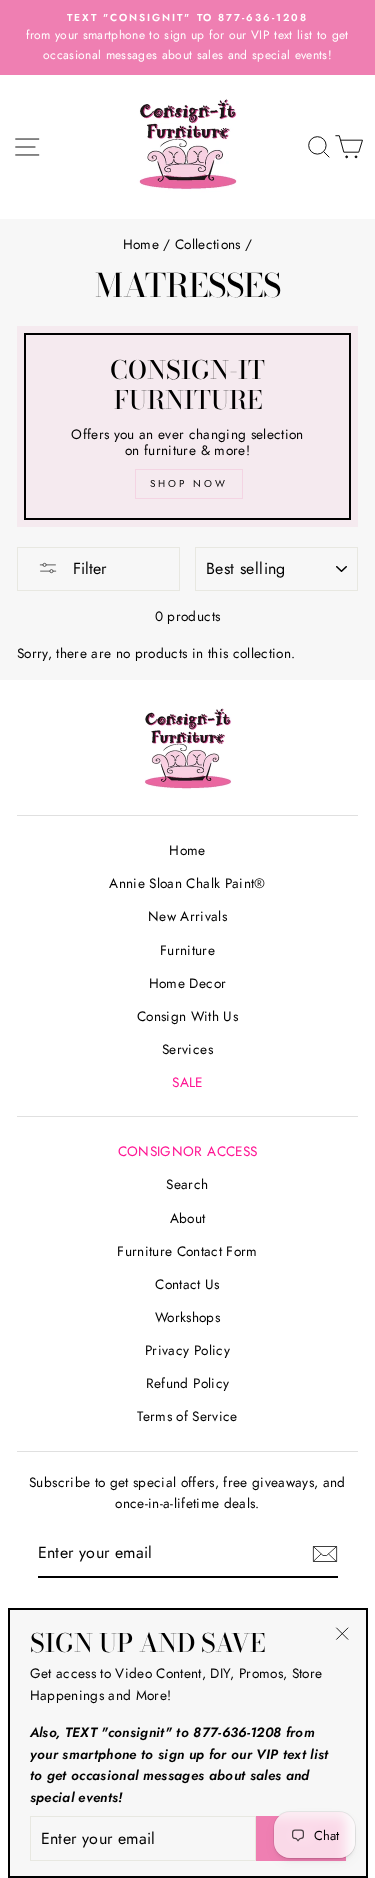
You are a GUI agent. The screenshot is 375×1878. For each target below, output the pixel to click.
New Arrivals (187, 916)
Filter (87, 568)
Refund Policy (187, 1383)
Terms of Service (187, 1416)
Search (187, 1184)
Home (141, 244)
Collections (208, 244)
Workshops (187, 1317)
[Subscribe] (325, 1554)
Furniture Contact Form (187, 1251)
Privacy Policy (187, 1350)
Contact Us (187, 1284)
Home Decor (187, 983)
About (188, 1218)
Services (187, 1049)
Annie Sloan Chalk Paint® (187, 883)
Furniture (187, 950)
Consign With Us (187, 1016)
